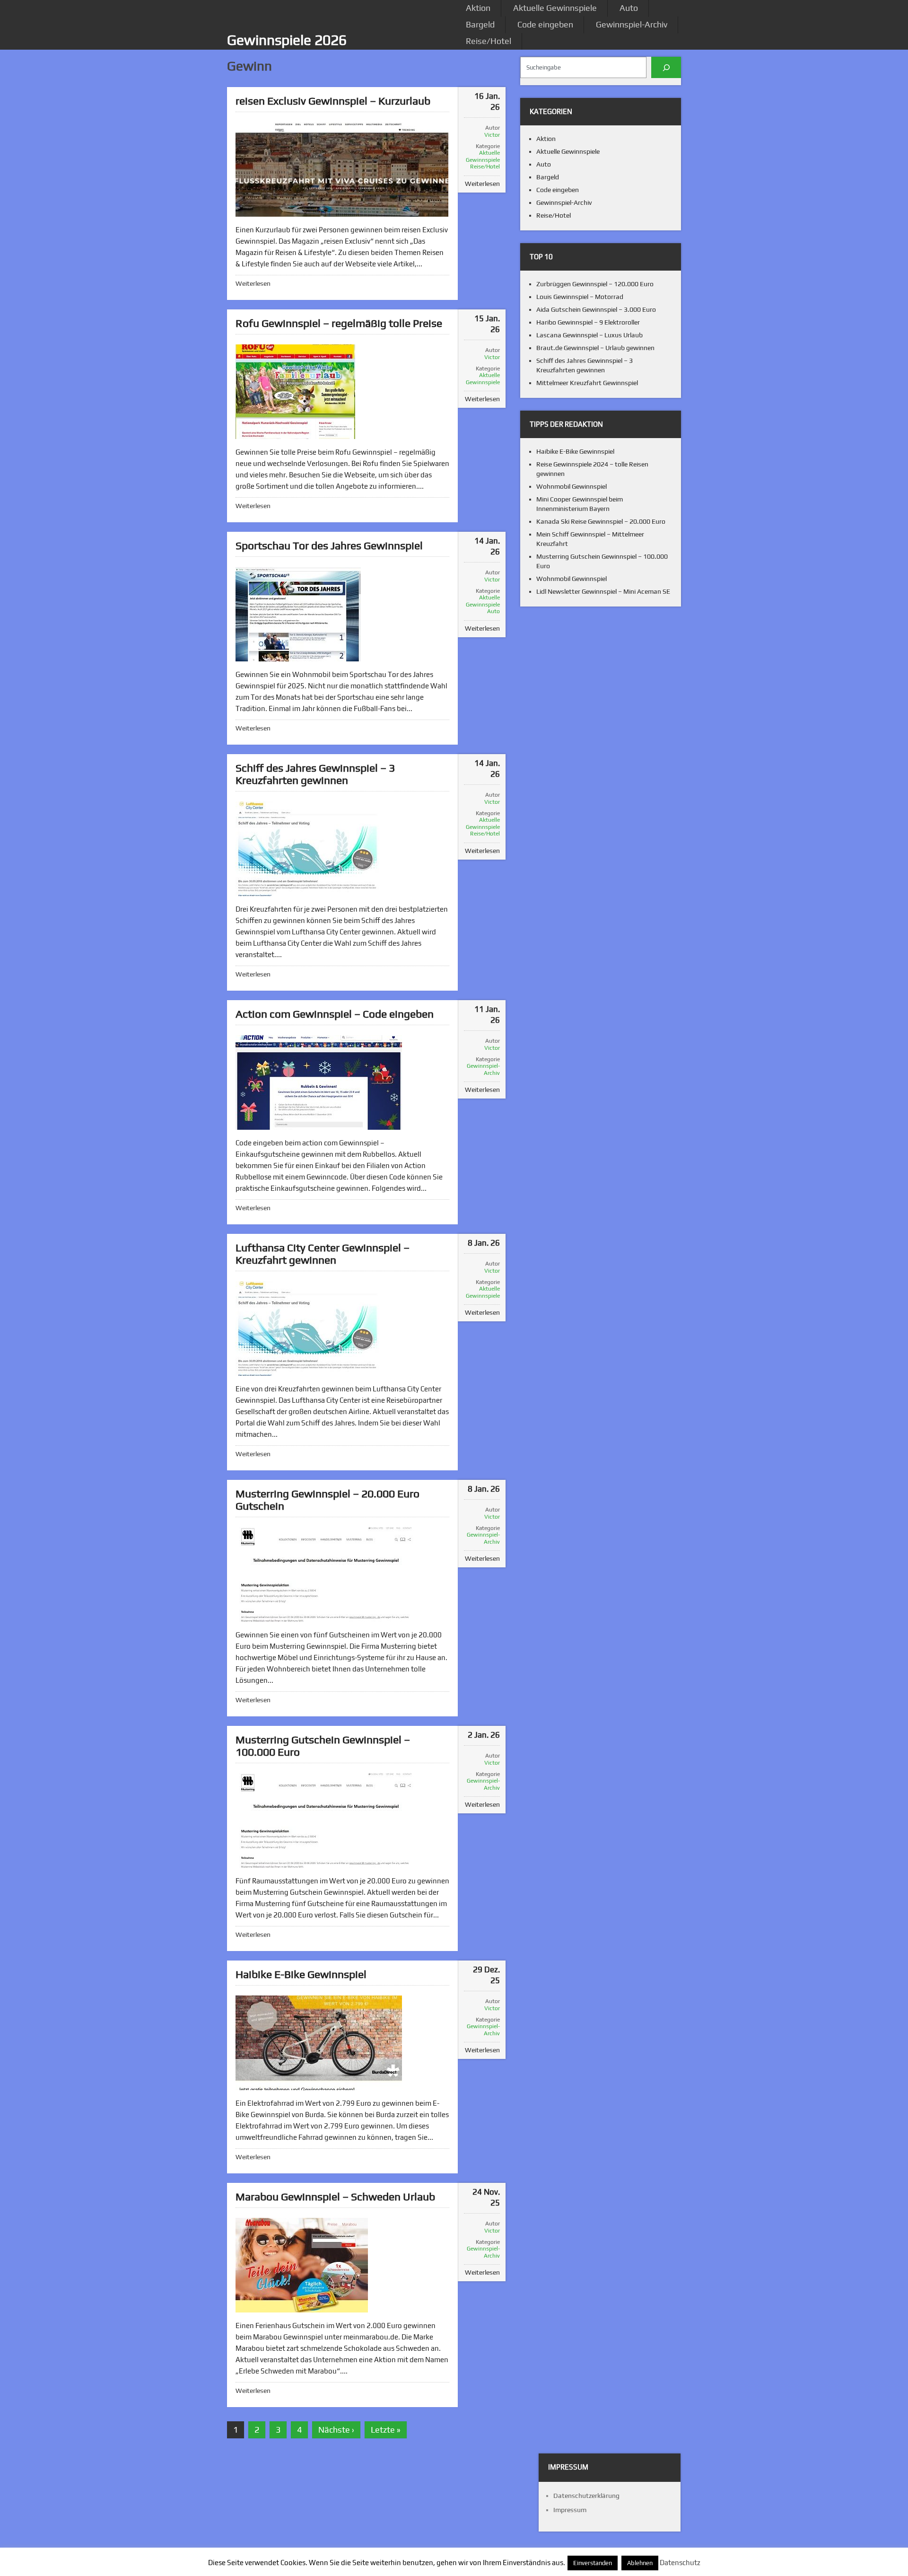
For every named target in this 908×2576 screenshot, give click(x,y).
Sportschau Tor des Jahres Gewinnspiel (329, 545)
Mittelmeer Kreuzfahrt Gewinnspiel (587, 383)
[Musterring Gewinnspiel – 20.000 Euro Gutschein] (328, 1574)
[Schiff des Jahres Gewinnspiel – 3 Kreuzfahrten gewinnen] (307, 849)
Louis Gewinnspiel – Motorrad (580, 297)
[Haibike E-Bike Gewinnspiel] (319, 2043)
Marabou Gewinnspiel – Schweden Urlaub (335, 2196)
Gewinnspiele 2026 (287, 40)
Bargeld (480, 24)
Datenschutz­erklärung (586, 2496)
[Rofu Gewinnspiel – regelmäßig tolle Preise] (295, 392)
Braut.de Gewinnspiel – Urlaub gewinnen (595, 348)
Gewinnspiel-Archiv (632, 24)
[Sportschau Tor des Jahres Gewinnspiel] (298, 614)
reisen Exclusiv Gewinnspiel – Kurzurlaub (333, 101)
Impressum (570, 2510)
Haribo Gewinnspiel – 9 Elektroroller (588, 322)
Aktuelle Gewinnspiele (555, 8)
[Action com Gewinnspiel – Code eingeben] (319, 1082)
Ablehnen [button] (640, 2563)
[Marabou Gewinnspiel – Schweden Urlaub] (302, 2265)
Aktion (478, 8)
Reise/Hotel (489, 41)
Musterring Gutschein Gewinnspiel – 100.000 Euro (323, 1745)
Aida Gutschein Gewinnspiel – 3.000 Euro (596, 309)
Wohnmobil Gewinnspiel (572, 486)
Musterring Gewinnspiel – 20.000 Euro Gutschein (327, 1499)
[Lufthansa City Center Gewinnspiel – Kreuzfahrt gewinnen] (307, 1328)
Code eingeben (545, 24)
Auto (629, 8)
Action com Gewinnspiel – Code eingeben (335, 1014)
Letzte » (386, 2430)
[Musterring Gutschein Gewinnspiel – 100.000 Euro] (328, 1820)
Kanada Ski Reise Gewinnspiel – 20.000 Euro (601, 521)
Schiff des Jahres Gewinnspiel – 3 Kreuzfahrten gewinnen (315, 774)
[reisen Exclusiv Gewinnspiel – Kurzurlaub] (342, 169)
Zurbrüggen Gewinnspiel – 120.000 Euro (595, 284)
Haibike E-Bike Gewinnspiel (301, 1974)
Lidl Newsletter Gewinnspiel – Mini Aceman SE (603, 591)
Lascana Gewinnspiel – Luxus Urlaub (589, 335)
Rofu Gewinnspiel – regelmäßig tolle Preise (339, 323)
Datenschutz (680, 2563)
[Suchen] (666, 67)
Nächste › (336, 2430)
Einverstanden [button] (593, 2563)
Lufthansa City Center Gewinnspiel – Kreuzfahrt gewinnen (323, 1253)
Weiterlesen (253, 283)
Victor (492, 135)
